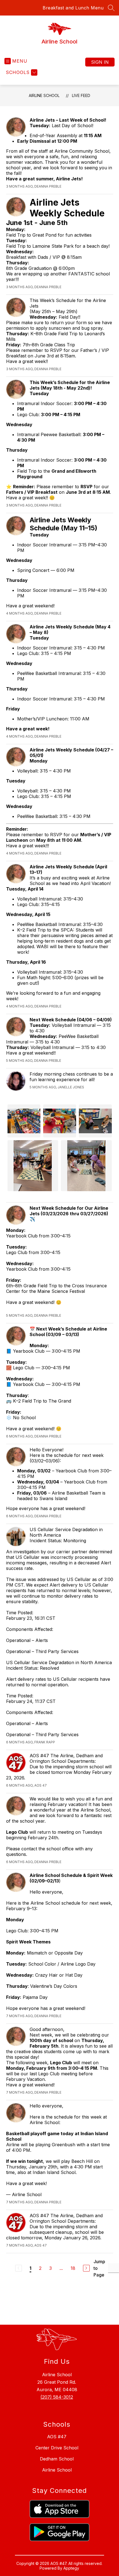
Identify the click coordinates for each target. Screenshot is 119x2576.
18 (73, 2268)
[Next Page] (86, 2268)
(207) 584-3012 (57, 2397)
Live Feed (81, 95)
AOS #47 (57, 2437)
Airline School (44, 95)
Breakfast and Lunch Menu (73, 8)
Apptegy (71, 2568)
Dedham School (57, 2459)
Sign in (100, 62)
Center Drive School (57, 2448)
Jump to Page (99, 2268)
